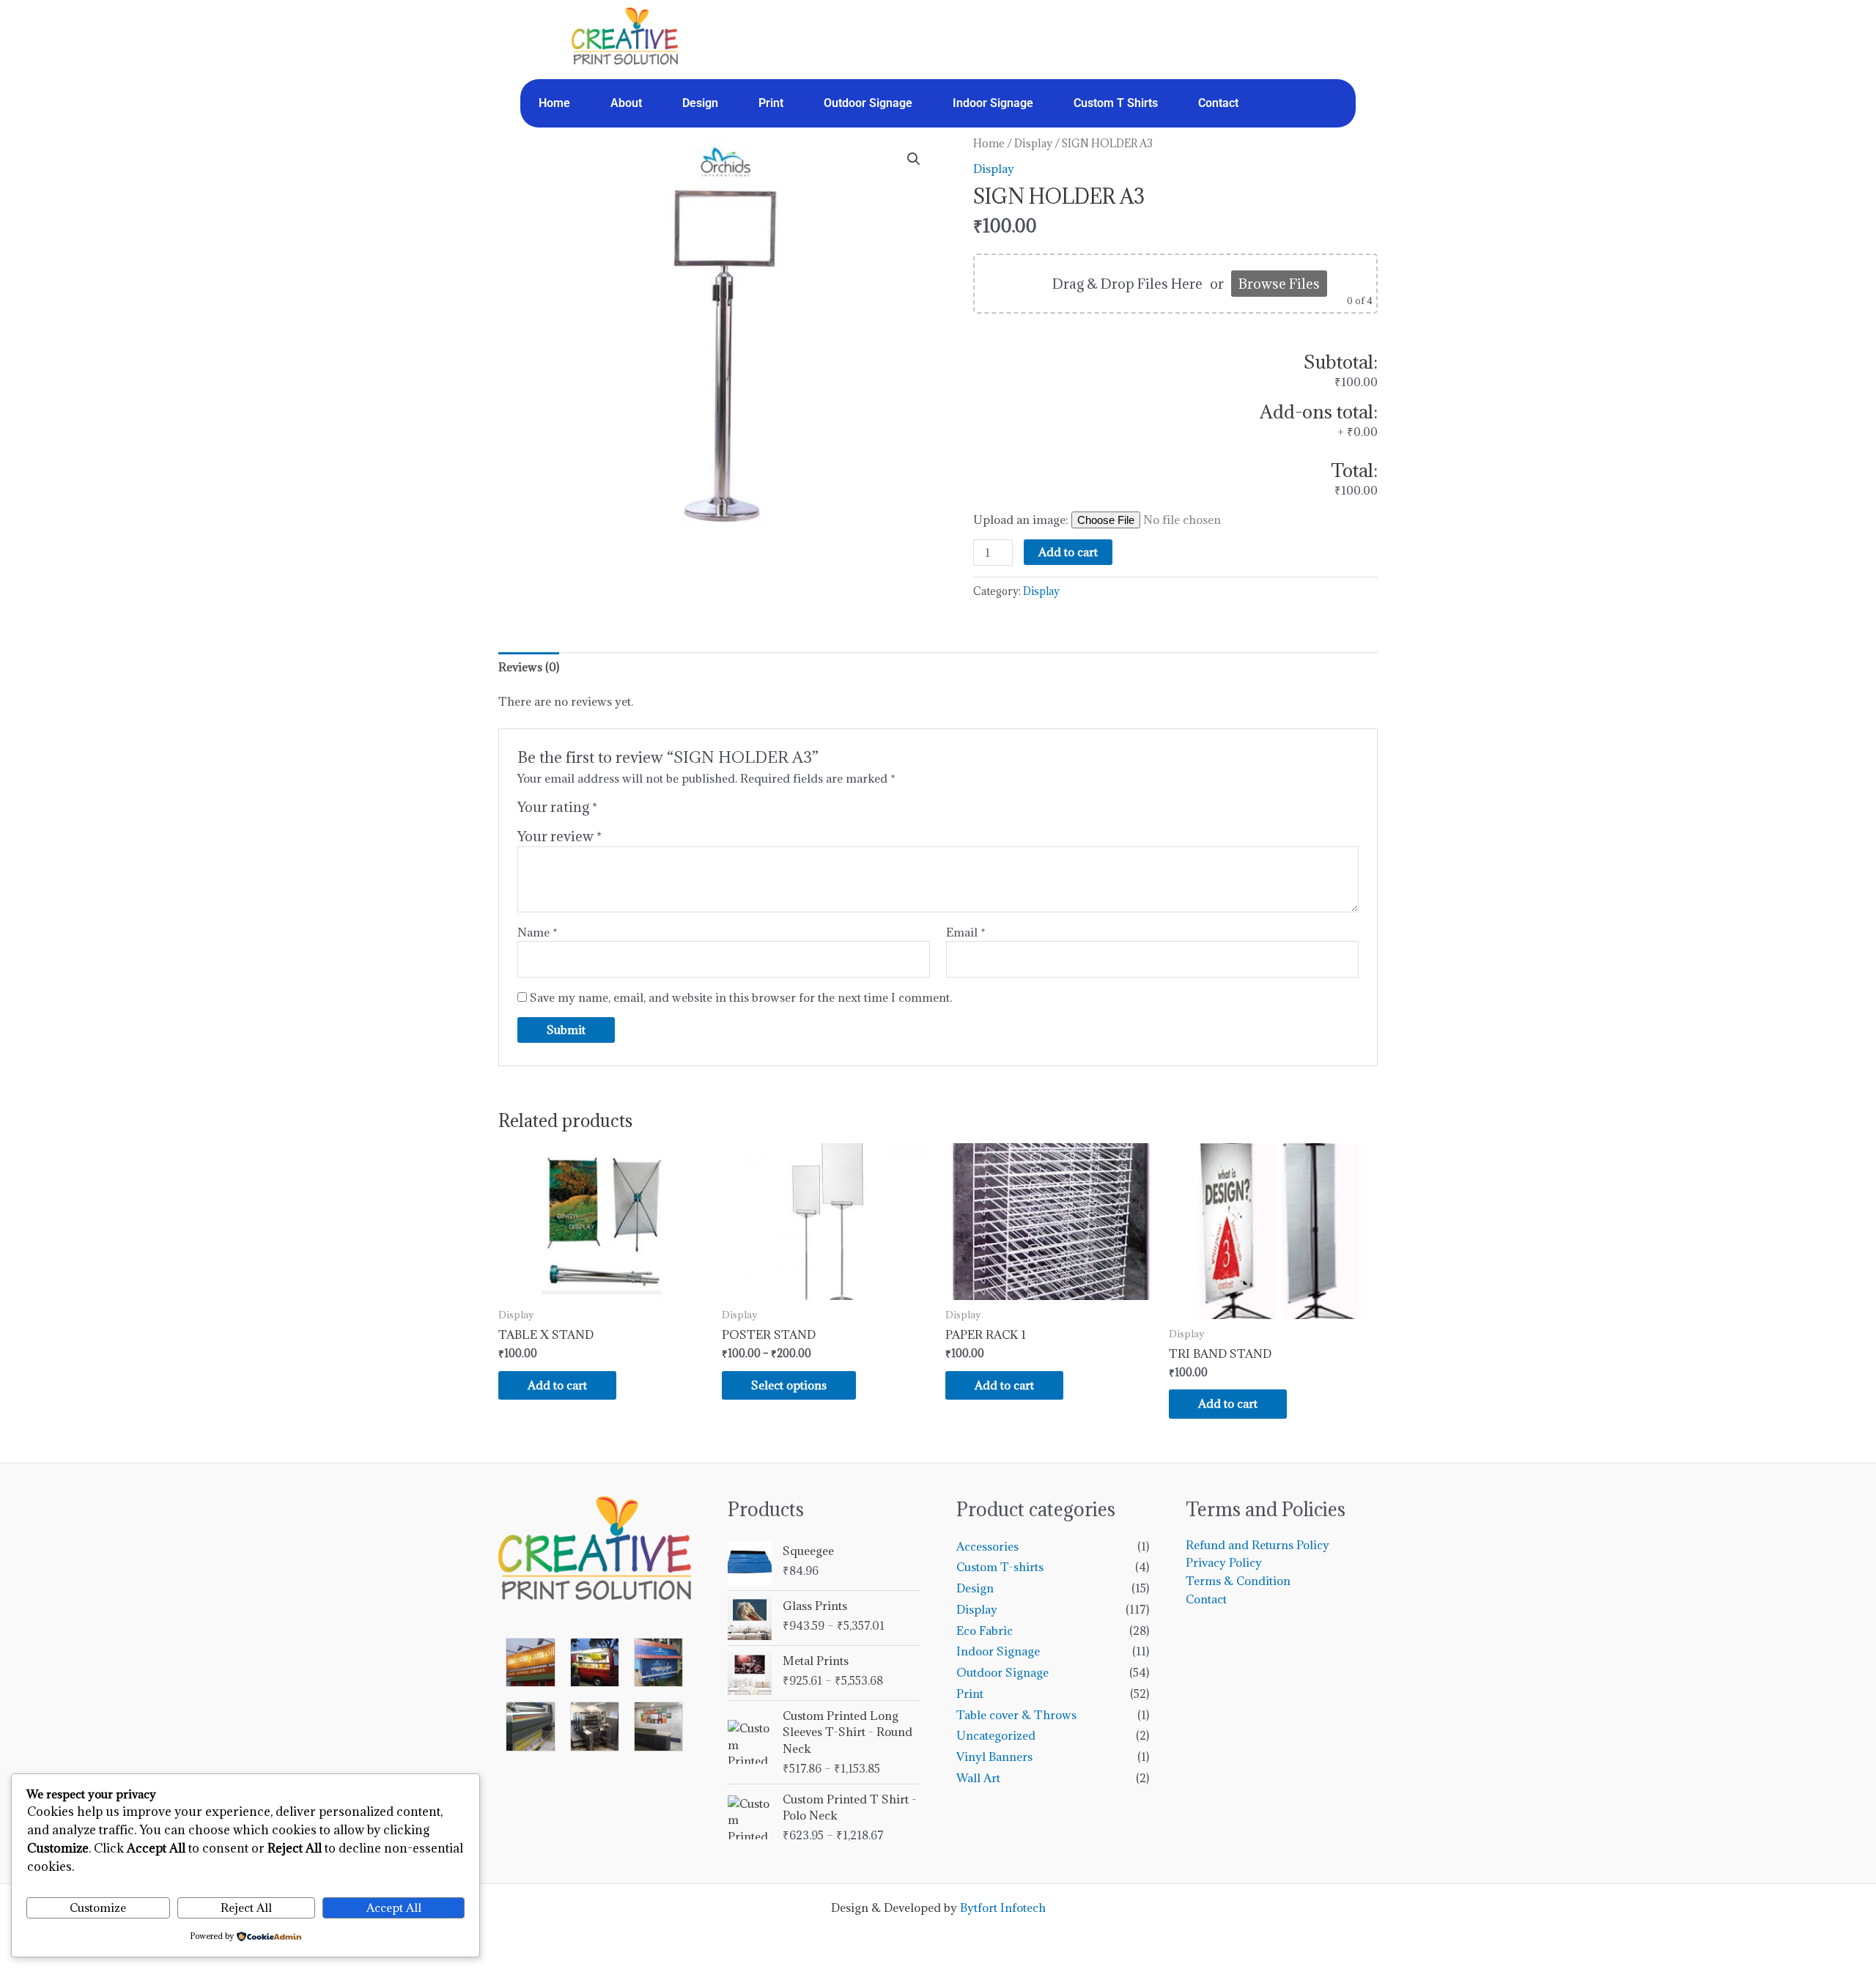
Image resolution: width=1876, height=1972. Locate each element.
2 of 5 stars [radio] (627, 810)
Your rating (557, 807)
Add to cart (1068, 552)
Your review (560, 836)
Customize (98, 1908)
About (626, 103)
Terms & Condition (1238, 1581)
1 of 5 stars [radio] (610, 810)
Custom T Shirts (1116, 103)
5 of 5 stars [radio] (675, 810)
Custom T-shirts (1000, 1567)
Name (538, 932)
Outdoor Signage (868, 103)
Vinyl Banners (994, 1757)
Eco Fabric (985, 1631)
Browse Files (1279, 284)
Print (771, 103)
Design (700, 103)
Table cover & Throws (1016, 1715)
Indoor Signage (993, 103)
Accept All (394, 1908)
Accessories (987, 1546)
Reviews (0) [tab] (529, 667)
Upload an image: (1022, 520)
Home (554, 103)
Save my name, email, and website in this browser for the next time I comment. (741, 997)
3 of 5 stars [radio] (643, 810)
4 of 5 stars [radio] (659, 810)
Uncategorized (996, 1735)
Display (1033, 143)
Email (966, 932)
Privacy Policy (1224, 1562)
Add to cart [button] (557, 1385)
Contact (1218, 103)
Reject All (246, 1908)
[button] (914, 159)
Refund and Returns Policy (1258, 1545)
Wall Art (978, 1778)
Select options (789, 1385)
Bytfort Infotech (1003, 1908)
